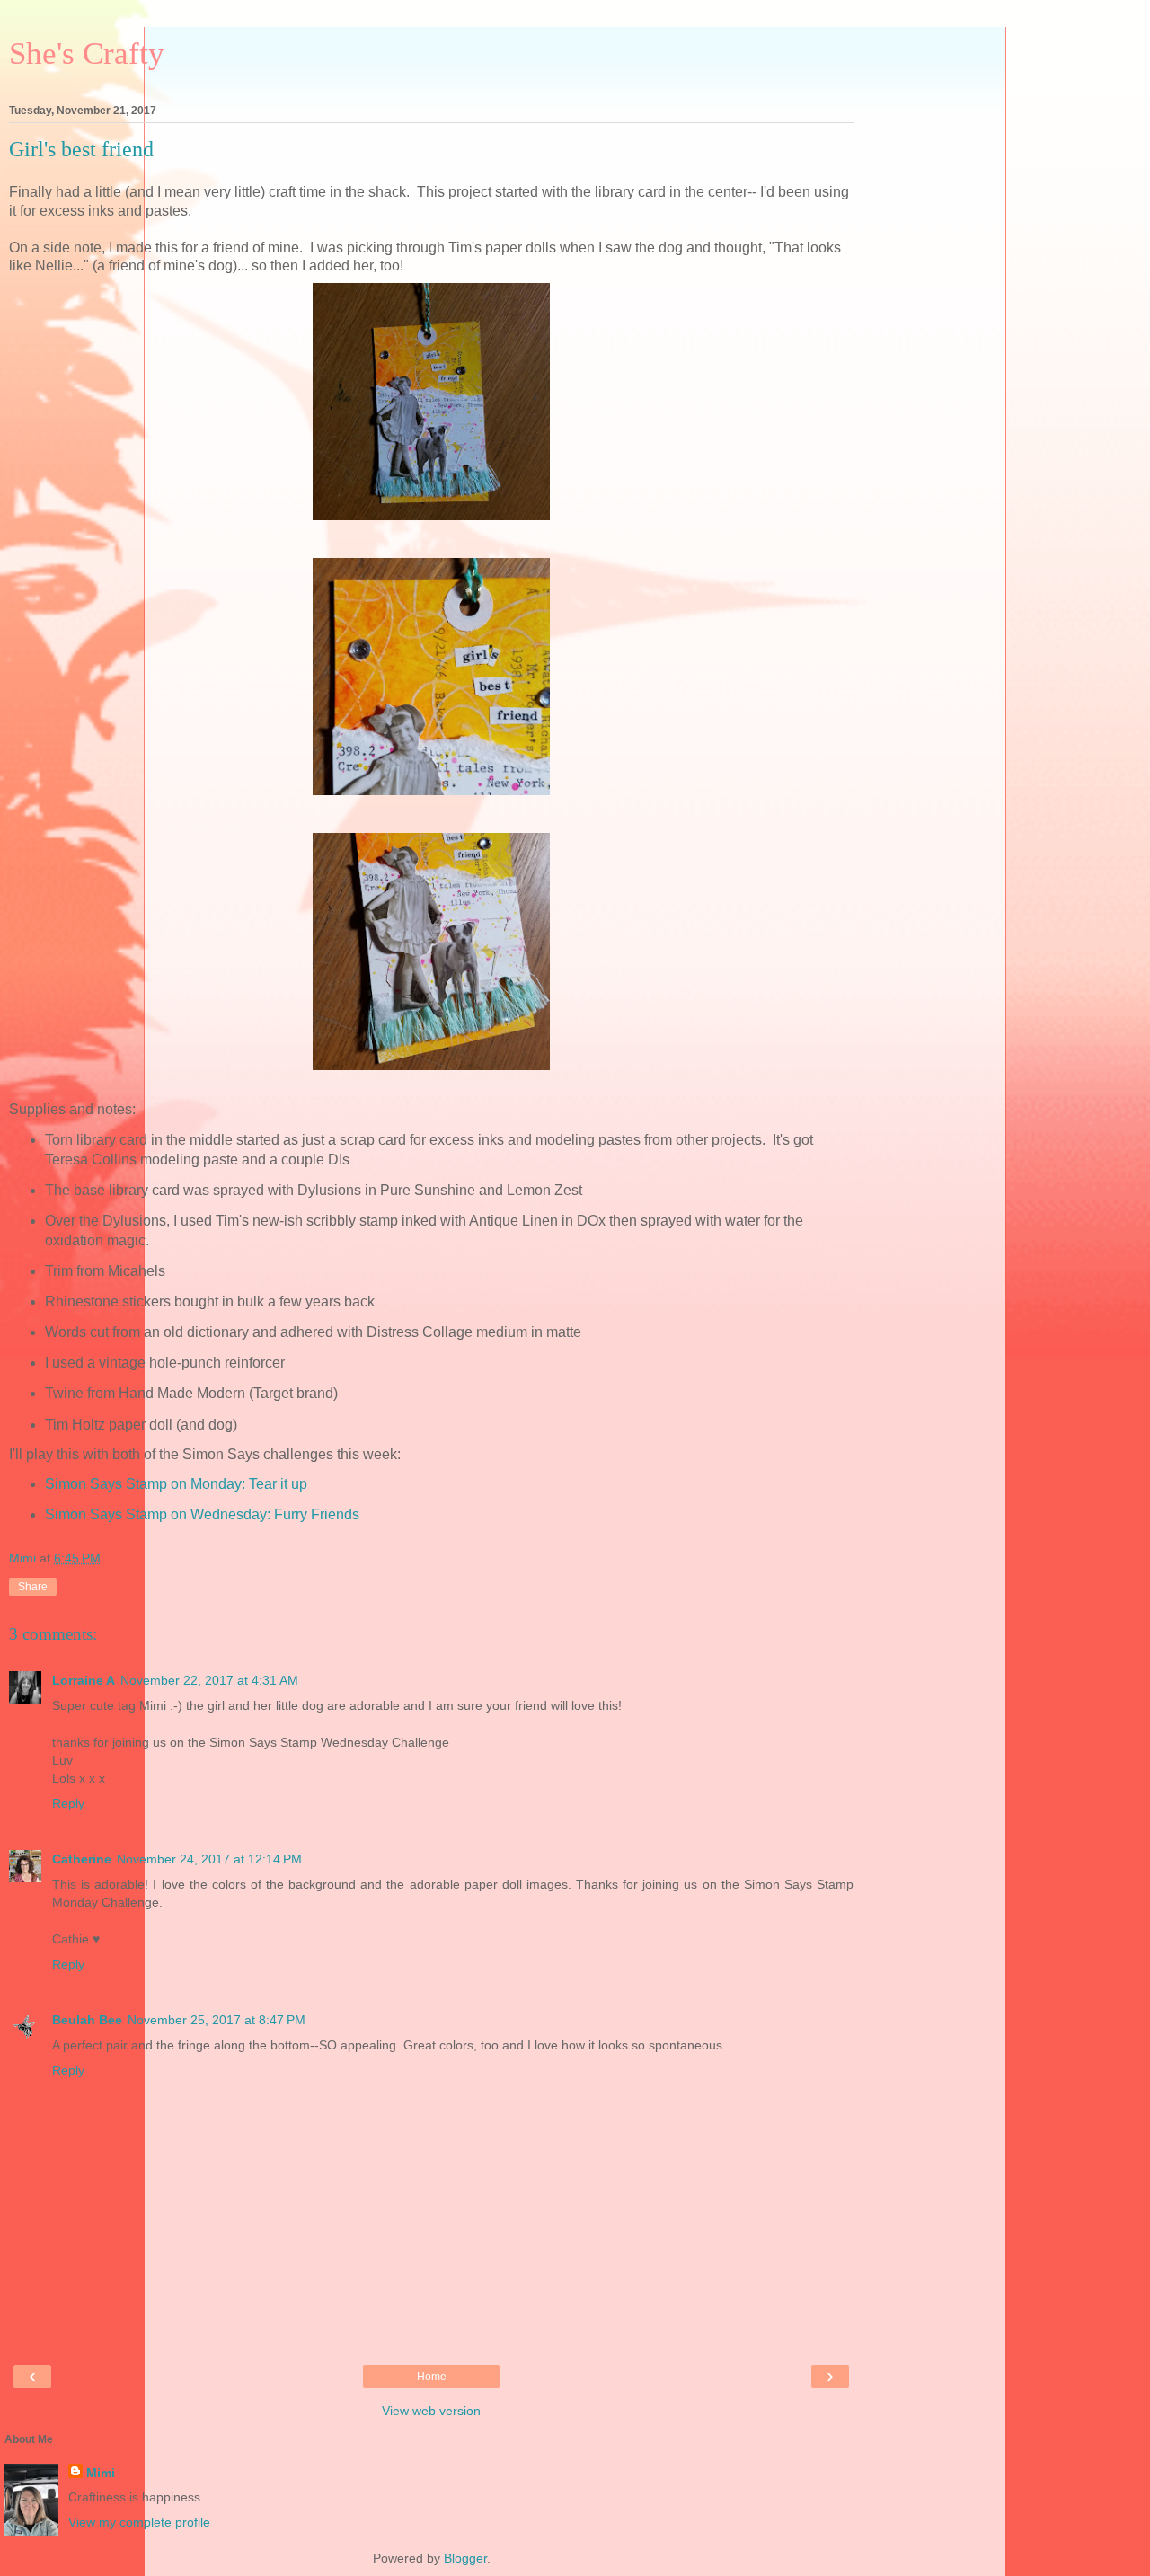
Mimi (101, 2473)
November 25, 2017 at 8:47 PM (217, 2020)
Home (432, 2377)
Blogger (465, 2558)
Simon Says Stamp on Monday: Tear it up (176, 1484)
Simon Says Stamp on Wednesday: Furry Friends (202, 1514)
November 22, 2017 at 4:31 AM (209, 1680)
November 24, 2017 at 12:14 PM (209, 1859)
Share (33, 1587)
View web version (431, 2411)
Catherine (82, 1859)
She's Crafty (87, 53)
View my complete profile (139, 2522)
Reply (68, 1803)
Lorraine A (84, 1680)
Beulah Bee (87, 2020)
